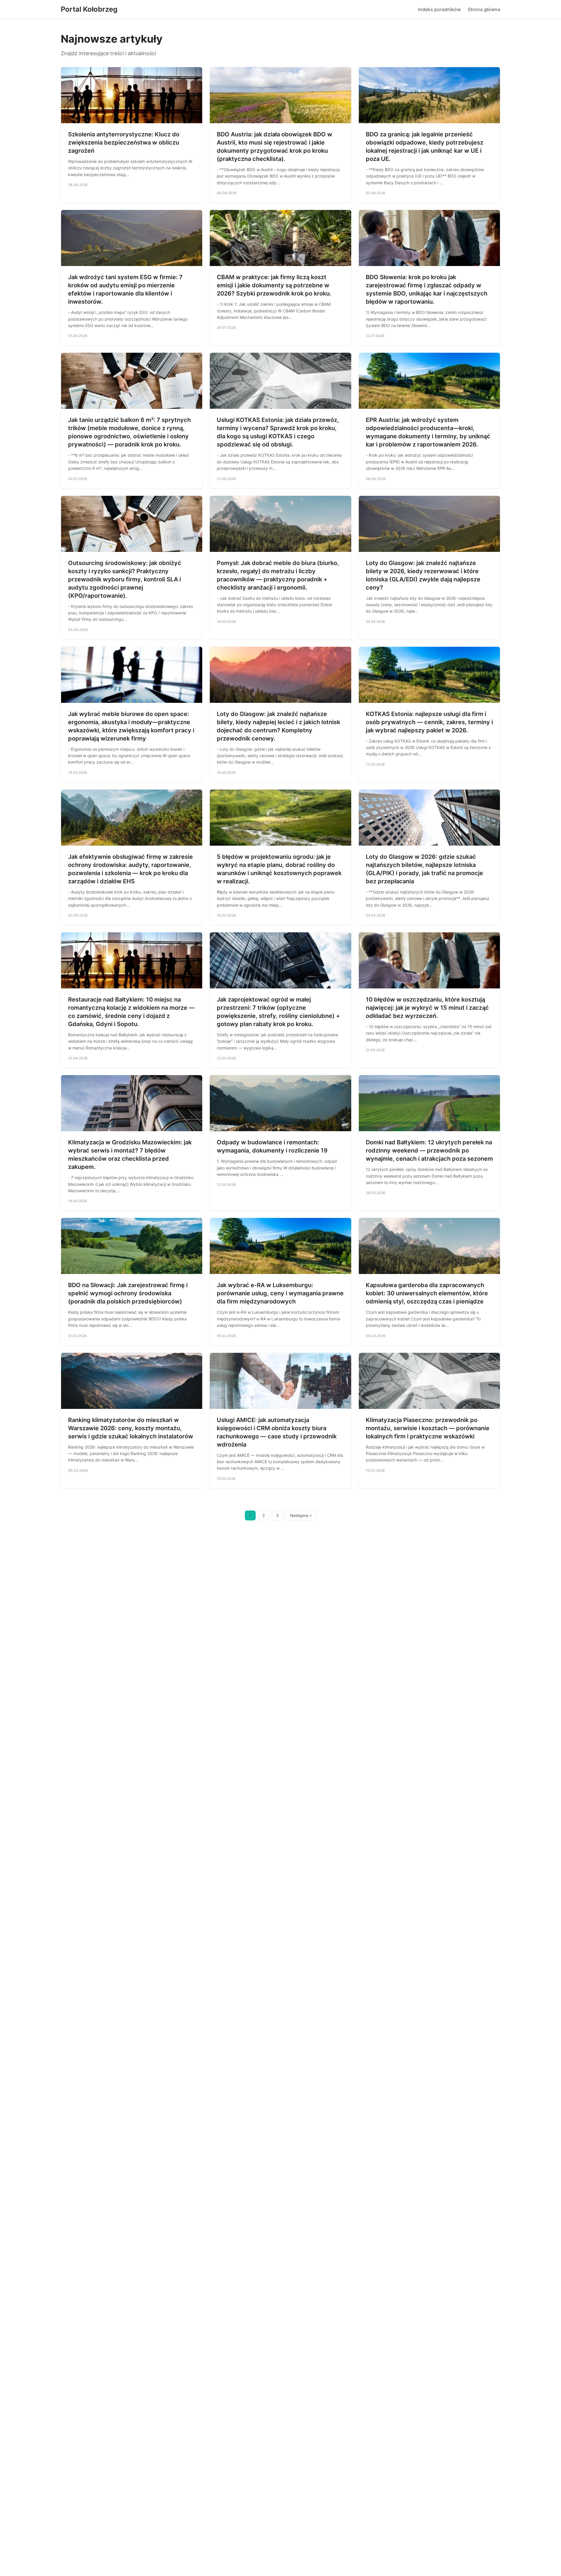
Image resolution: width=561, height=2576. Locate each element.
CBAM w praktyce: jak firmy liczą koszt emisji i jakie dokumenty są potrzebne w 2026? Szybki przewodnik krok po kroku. (274, 285)
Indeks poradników (439, 9)
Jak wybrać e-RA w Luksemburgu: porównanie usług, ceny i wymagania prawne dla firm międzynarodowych (280, 1293)
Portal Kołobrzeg (89, 9)
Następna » (301, 1515)
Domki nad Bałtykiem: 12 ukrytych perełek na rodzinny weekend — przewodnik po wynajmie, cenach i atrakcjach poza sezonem (429, 1150)
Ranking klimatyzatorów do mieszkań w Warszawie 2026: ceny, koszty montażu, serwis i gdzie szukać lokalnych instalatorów (131, 1428)
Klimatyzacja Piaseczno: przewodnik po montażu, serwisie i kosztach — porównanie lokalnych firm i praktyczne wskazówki (428, 1428)
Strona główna (484, 9)
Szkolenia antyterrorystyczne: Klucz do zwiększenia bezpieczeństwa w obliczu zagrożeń (124, 142)
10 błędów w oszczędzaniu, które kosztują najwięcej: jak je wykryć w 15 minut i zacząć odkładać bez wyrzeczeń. (427, 1008)
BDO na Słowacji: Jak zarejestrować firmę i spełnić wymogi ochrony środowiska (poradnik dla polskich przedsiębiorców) (128, 1293)
